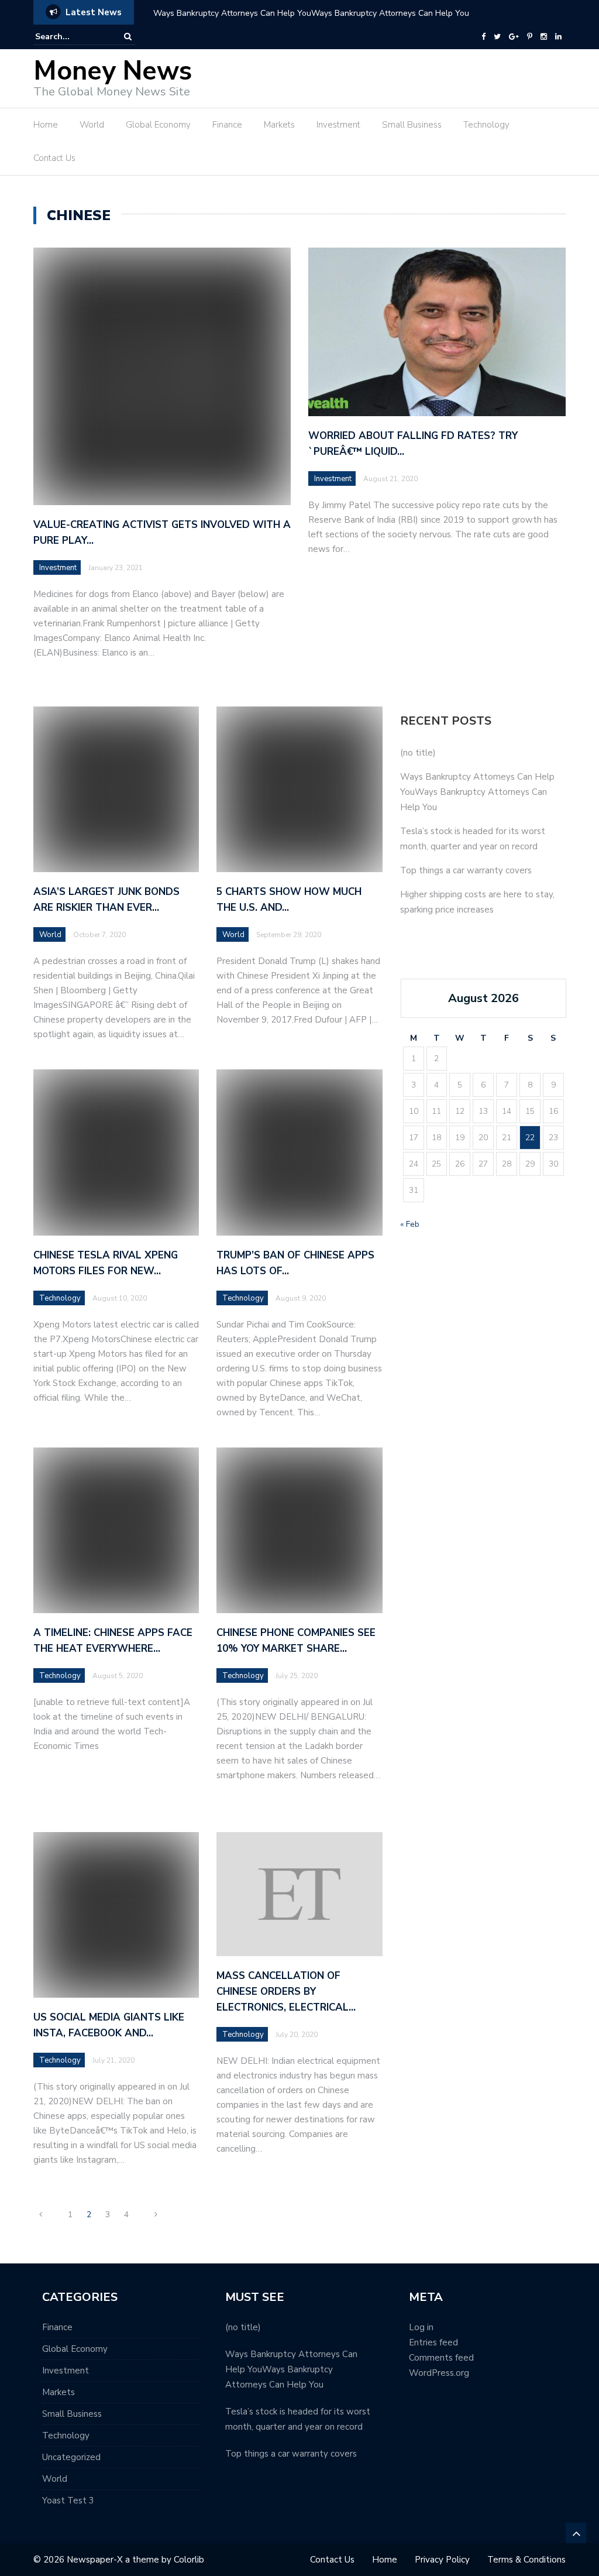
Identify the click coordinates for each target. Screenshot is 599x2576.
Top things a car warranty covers (466, 870)
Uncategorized (71, 2457)
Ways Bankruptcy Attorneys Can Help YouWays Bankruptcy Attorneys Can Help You (311, 13)
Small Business (412, 125)
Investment (338, 125)
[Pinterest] (530, 37)
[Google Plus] (514, 37)
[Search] (128, 37)
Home (46, 125)
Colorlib (189, 2560)
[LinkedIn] (558, 37)
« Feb (410, 1224)
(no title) (418, 753)
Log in (421, 2327)
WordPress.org (439, 2373)
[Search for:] (71, 37)
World (92, 125)
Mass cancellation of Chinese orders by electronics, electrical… (286, 1992)
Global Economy (158, 125)
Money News (113, 71)
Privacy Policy (442, 2560)
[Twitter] (497, 37)
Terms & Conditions (526, 2560)
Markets (279, 125)
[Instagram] (544, 37)
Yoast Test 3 (68, 2500)
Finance (227, 125)
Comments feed (441, 2358)
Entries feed (433, 2342)
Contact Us (54, 158)
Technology (486, 125)
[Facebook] (483, 37)
